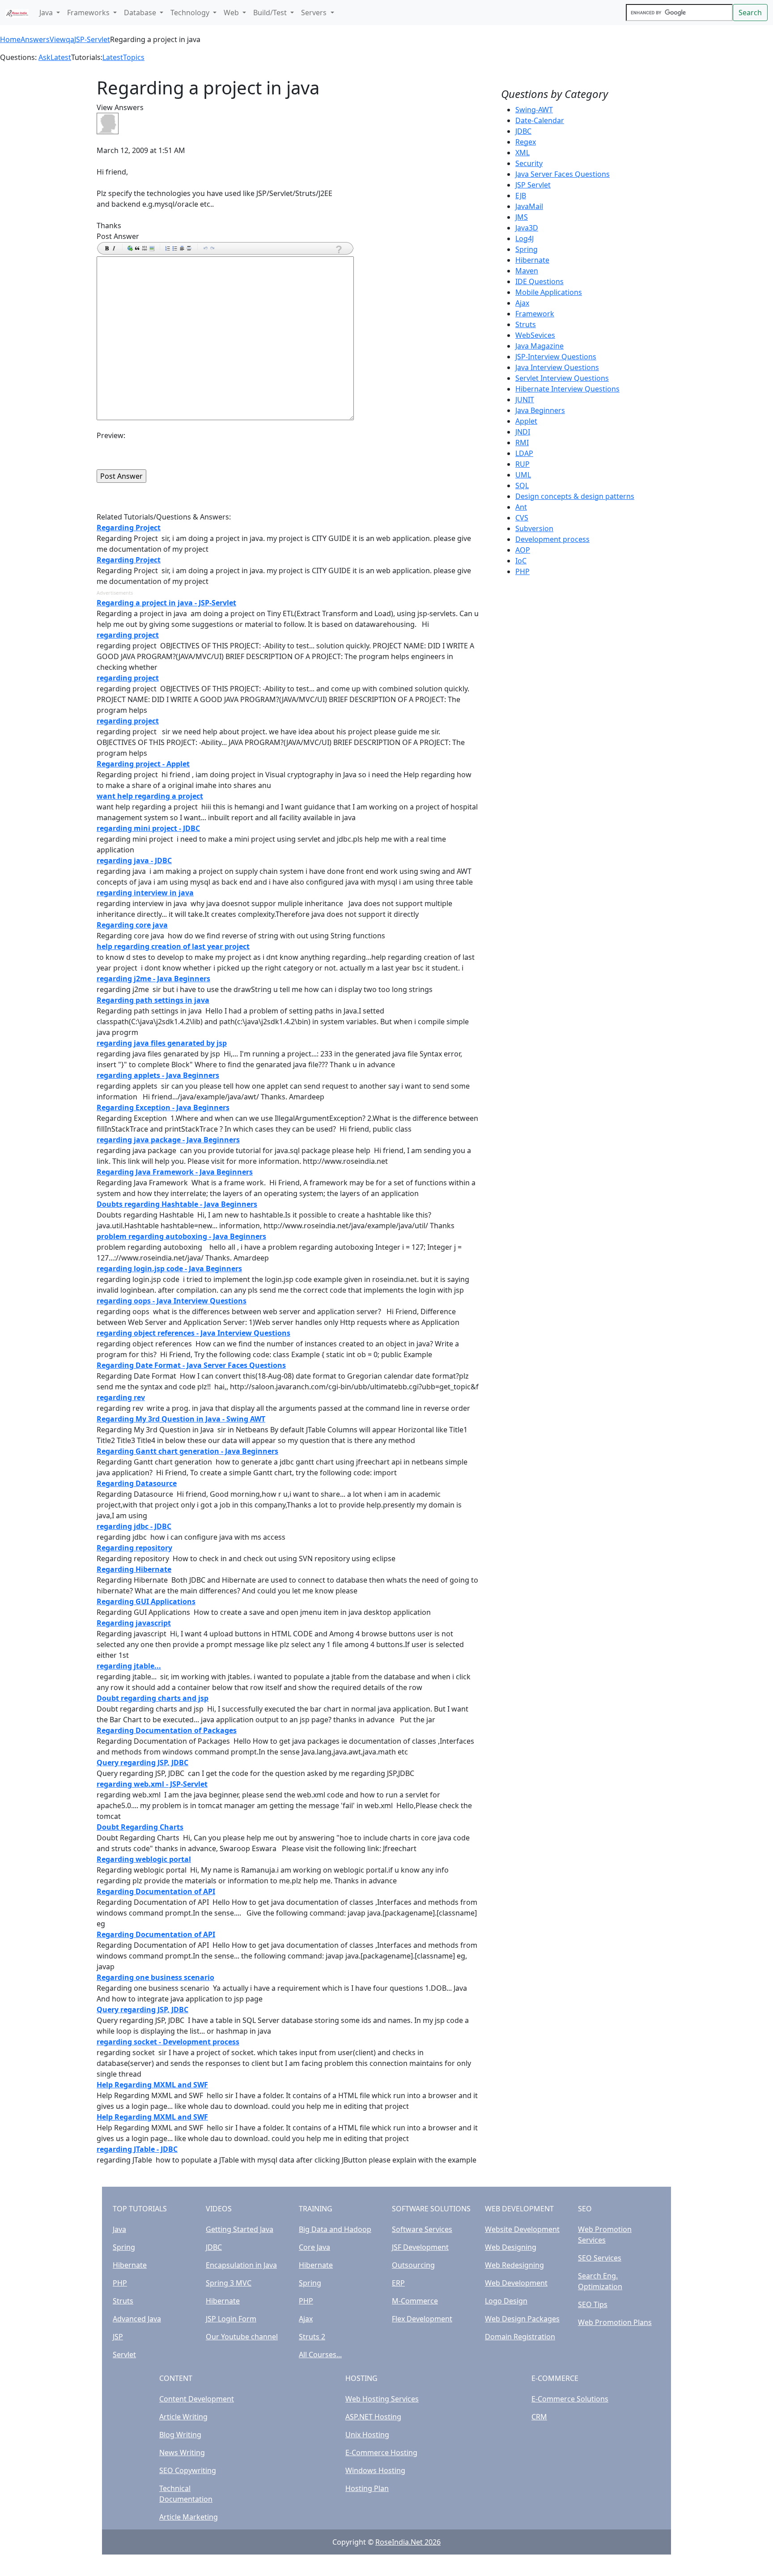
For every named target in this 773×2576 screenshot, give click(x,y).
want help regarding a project (150, 796)
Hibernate (532, 260)
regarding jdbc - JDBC (134, 1526)
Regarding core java (132, 925)
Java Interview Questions (557, 367)
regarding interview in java (145, 893)
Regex (526, 142)
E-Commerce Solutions (570, 2399)
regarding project (128, 635)
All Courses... (320, 2355)
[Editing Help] (338, 249)
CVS (522, 518)
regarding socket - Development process (168, 2042)
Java (119, 2229)
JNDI (523, 432)
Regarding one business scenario (155, 1977)
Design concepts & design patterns (575, 496)
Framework (535, 314)
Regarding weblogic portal (144, 1859)
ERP (398, 2283)
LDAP (524, 453)
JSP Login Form (231, 2319)
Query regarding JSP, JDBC (142, 1763)
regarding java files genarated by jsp (162, 1043)
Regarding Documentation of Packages (167, 1730)
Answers (35, 39)
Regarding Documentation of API (156, 1891)
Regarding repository (134, 1548)
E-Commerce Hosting (381, 2453)
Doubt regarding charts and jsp (153, 1698)
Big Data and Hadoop (335, 2229)
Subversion (534, 528)
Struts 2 (312, 2337)
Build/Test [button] (271, 13)
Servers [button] (315, 13)
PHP (522, 571)
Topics (134, 57)
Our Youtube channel (242, 2337)
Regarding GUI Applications (146, 1601)
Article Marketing (189, 2517)
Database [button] (141, 13)
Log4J (525, 238)
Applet (526, 421)
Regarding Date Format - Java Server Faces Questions (191, 1365)
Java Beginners (540, 410)
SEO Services (600, 2258)
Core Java (314, 2247)
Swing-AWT (534, 110)
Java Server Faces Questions (563, 174)
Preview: (111, 435)
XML (522, 153)
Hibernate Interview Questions (567, 389)
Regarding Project (129, 528)
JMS (522, 217)
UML (523, 475)
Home (10, 39)
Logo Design (506, 2301)
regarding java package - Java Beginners (168, 1140)
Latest (61, 57)
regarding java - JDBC (134, 860)
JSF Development (420, 2247)
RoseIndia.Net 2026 (408, 2542)
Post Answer (118, 236)
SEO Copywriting (188, 2470)
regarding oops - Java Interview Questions (172, 1301)
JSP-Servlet (92, 39)
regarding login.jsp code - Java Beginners (169, 1269)
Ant (521, 507)
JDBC (523, 131)
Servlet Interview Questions (562, 378)
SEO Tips (593, 2304)
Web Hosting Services (382, 2399)
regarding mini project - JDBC (148, 828)
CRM (539, 2417)
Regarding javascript (134, 1623)
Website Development (522, 2229)
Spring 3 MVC (229, 2283)
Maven (527, 271)
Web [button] (232, 13)
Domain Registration (520, 2337)
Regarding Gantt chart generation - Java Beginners (187, 1451)
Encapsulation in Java (241, 2265)
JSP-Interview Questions (556, 357)
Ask (45, 57)
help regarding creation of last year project (173, 946)
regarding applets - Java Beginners (158, 1075)
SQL (522, 485)
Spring (527, 249)
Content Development (197, 2399)
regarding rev (121, 1397)
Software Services (422, 2229)
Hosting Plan (367, 2488)
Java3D (527, 228)
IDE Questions (539, 281)
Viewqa (62, 39)
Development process (552, 539)
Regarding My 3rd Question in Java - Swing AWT (181, 1419)
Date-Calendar (540, 120)
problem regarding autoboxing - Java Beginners (181, 1236)
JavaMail (529, 206)
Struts (526, 324)
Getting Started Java (240, 2229)
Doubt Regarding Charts (140, 1827)
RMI (522, 443)
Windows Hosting (375, 2470)
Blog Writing (180, 2435)
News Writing (182, 2453)
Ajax (522, 303)
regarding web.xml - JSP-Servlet (152, 1784)
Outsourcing (413, 2265)
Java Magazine (539, 346)
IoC (521, 561)
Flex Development (422, 2319)
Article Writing (183, 2417)
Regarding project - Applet (143, 764)
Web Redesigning (514, 2265)
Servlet (124, 2355)
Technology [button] (191, 13)
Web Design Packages (522, 2319)
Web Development (516, 2283)
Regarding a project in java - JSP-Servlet (166, 603)
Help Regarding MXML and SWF (152, 2085)
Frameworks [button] (89, 13)
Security (529, 163)
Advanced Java (137, 2319)
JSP (118, 2337)
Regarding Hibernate (134, 1569)
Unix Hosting (367, 2435)
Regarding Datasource (137, 1483)
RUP (522, 464)
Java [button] (47, 13)
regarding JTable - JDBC (137, 2149)
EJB (521, 196)
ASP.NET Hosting (373, 2417)
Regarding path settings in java (153, 1000)
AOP (523, 550)
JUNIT (525, 400)
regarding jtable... (129, 1666)
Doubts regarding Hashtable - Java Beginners (177, 1204)
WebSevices (535, 335)
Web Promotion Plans (615, 2322)
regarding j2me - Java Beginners (153, 979)
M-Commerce (415, 2301)
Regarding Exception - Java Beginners (163, 1107)
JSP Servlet (533, 185)
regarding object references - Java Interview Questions (193, 1333)
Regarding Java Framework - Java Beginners (175, 1172)
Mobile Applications (549, 292)
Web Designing (511, 2247)
